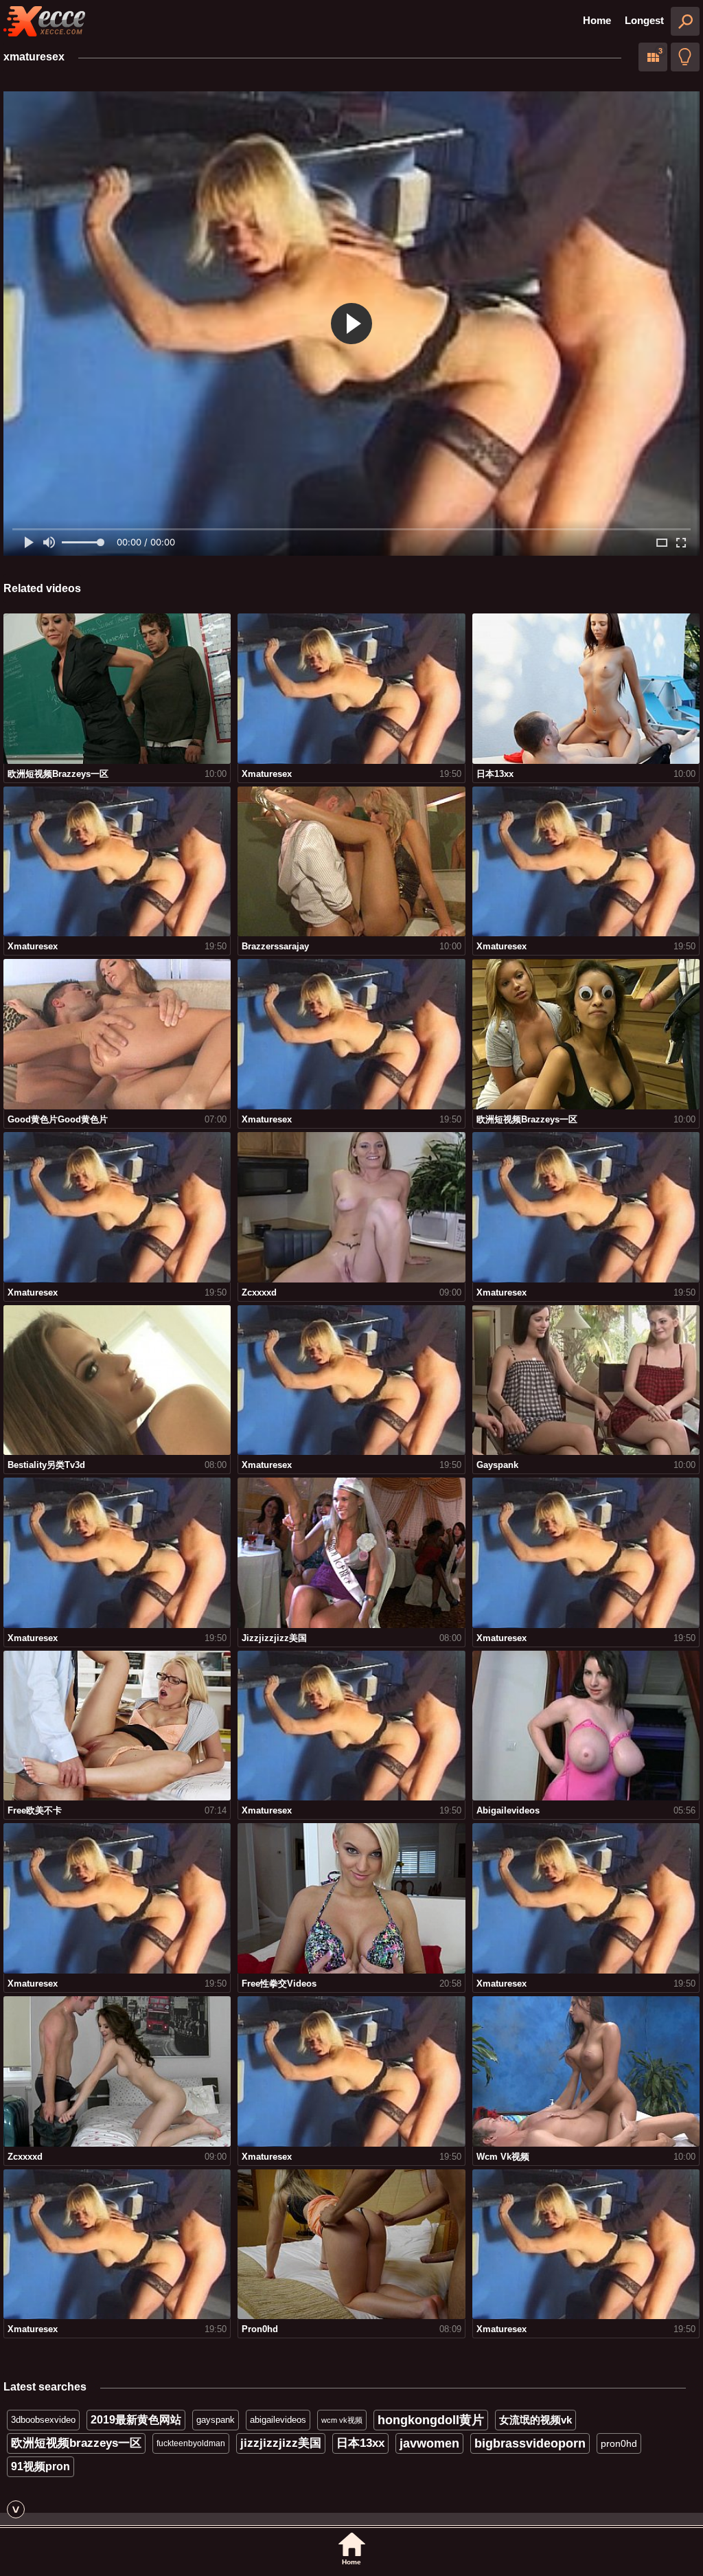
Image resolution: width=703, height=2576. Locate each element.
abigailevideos (278, 2420)
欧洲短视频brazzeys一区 (76, 2443)
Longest (644, 20)
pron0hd (619, 2443)
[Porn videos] (45, 21)
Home (597, 20)
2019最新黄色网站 (136, 2420)
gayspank (216, 2420)
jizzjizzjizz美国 (281, 2443)
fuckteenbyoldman (191, 2443)
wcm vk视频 (342, 2420)
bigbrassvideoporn (530, 2443)
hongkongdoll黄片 (431, 2420)
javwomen (429, 2443)
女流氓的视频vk (535, 2420)
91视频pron (41, 2466)
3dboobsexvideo (43, 2420)
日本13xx (360, 2443)
